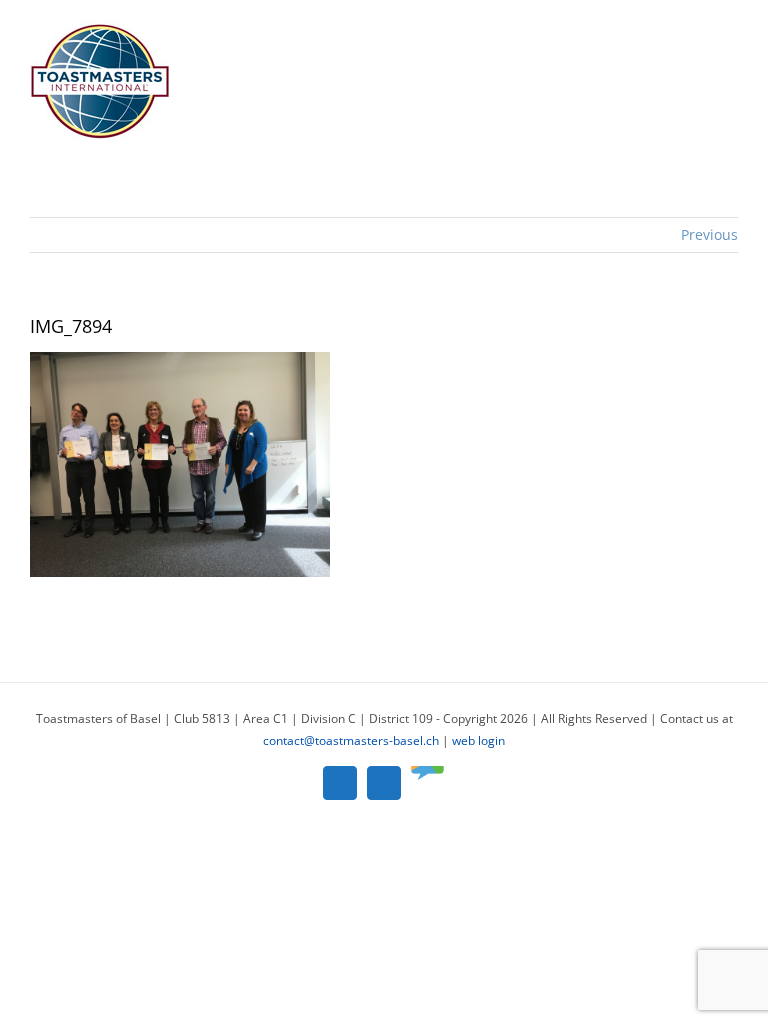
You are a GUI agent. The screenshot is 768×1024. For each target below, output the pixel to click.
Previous (709, 234)
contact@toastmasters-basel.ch (351, 740)
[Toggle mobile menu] (730, 30)
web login (478, 740)
